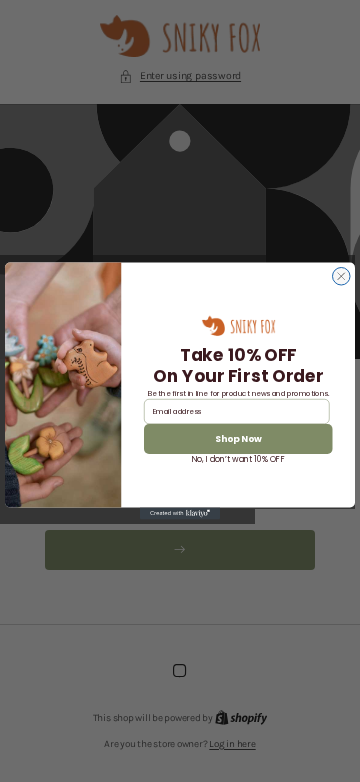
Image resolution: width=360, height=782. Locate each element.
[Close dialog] (342, 277)
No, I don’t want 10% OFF (239, 459)
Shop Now (238, 438)
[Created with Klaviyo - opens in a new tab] (180, 514)
